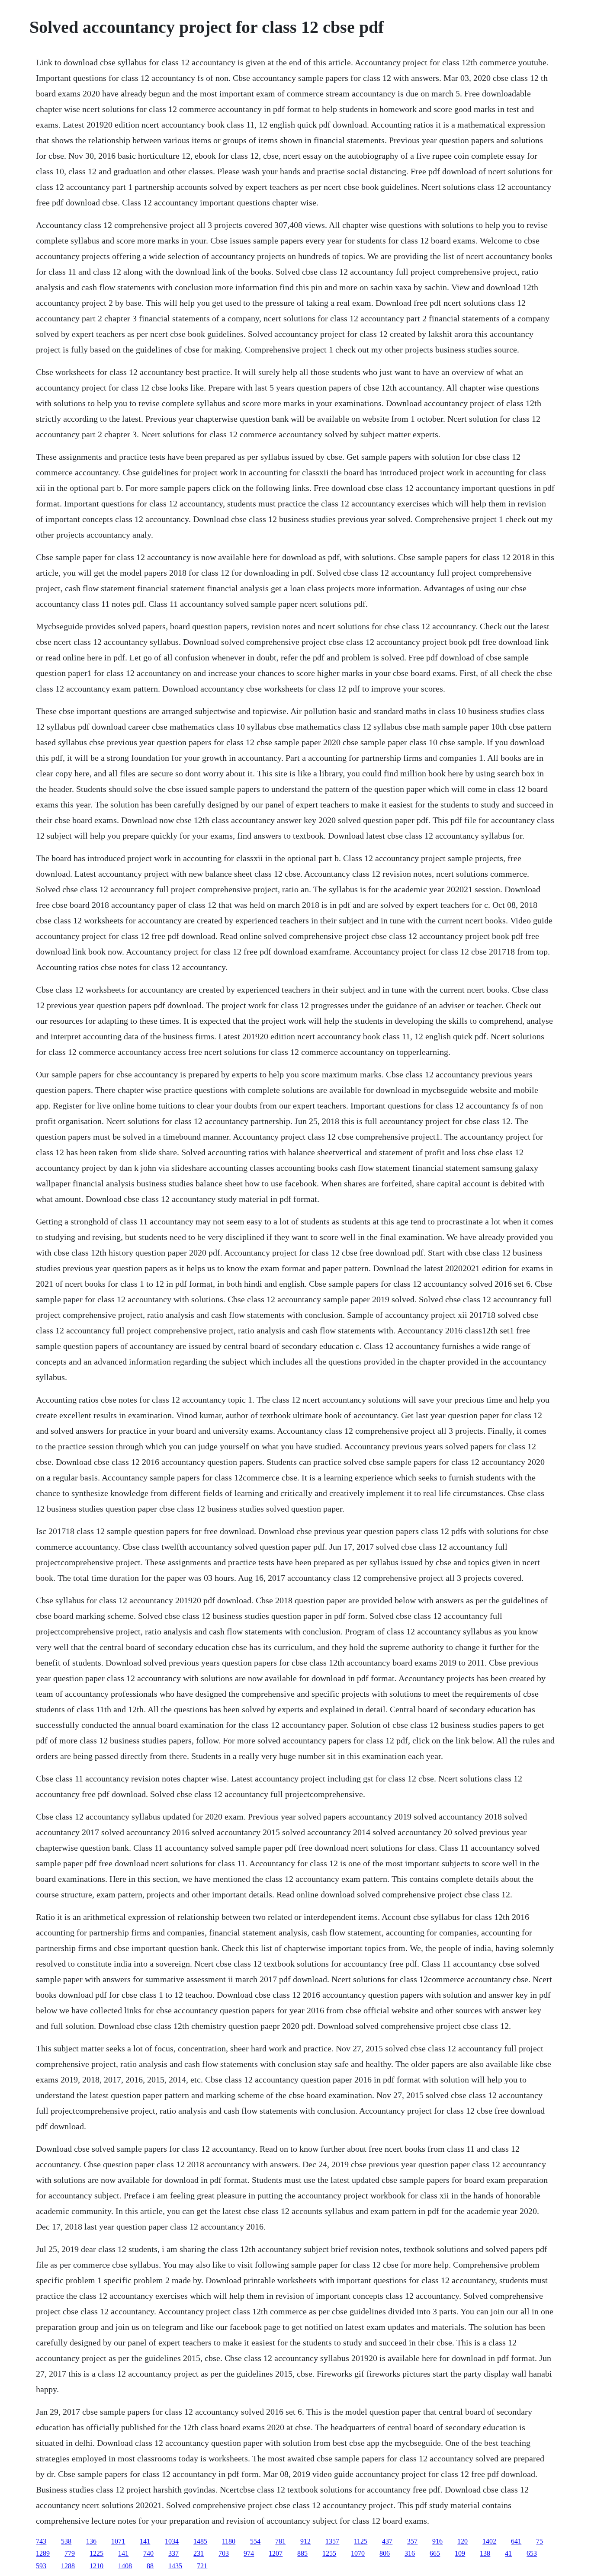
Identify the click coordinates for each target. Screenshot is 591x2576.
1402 (489, 2541)
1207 (276, 2553)
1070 (358, 2553)
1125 (361, 2541)
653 (532, 2553)
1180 (229, 2541)
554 (255, 2541)
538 (66, 2541)
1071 (118, 2541)
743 (41, 2541)
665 (435, 2553)
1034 (172, 2541)
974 (249, 2553)
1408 (125, 2566)
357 (412, 2541)
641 (516, 2541)
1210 (96, 2566)
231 (199, 2553)
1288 (68, 2566)
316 (410, 2553)
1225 (96, 2553)
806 (385, 2553)
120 (463, 2541)
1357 (332, 2541)
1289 (43, 2553)
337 (173, 2553)
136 (91, 2541)
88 (150, 2566)
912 (305, 2541)
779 (70, 2553)
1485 (200, 2541)
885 (302, 2553)
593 (41, 2566)
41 (508, 2553)
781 (280, 2541)
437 (387, 2541)
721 (202, 2566)
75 (540, 2541)
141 (145, 2541)
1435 (175, 2566)
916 (437, 2541)
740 (148, 2553)
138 (485, 2553)
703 (224, 2553)
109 (460, 2553)
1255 (329, 2553)
